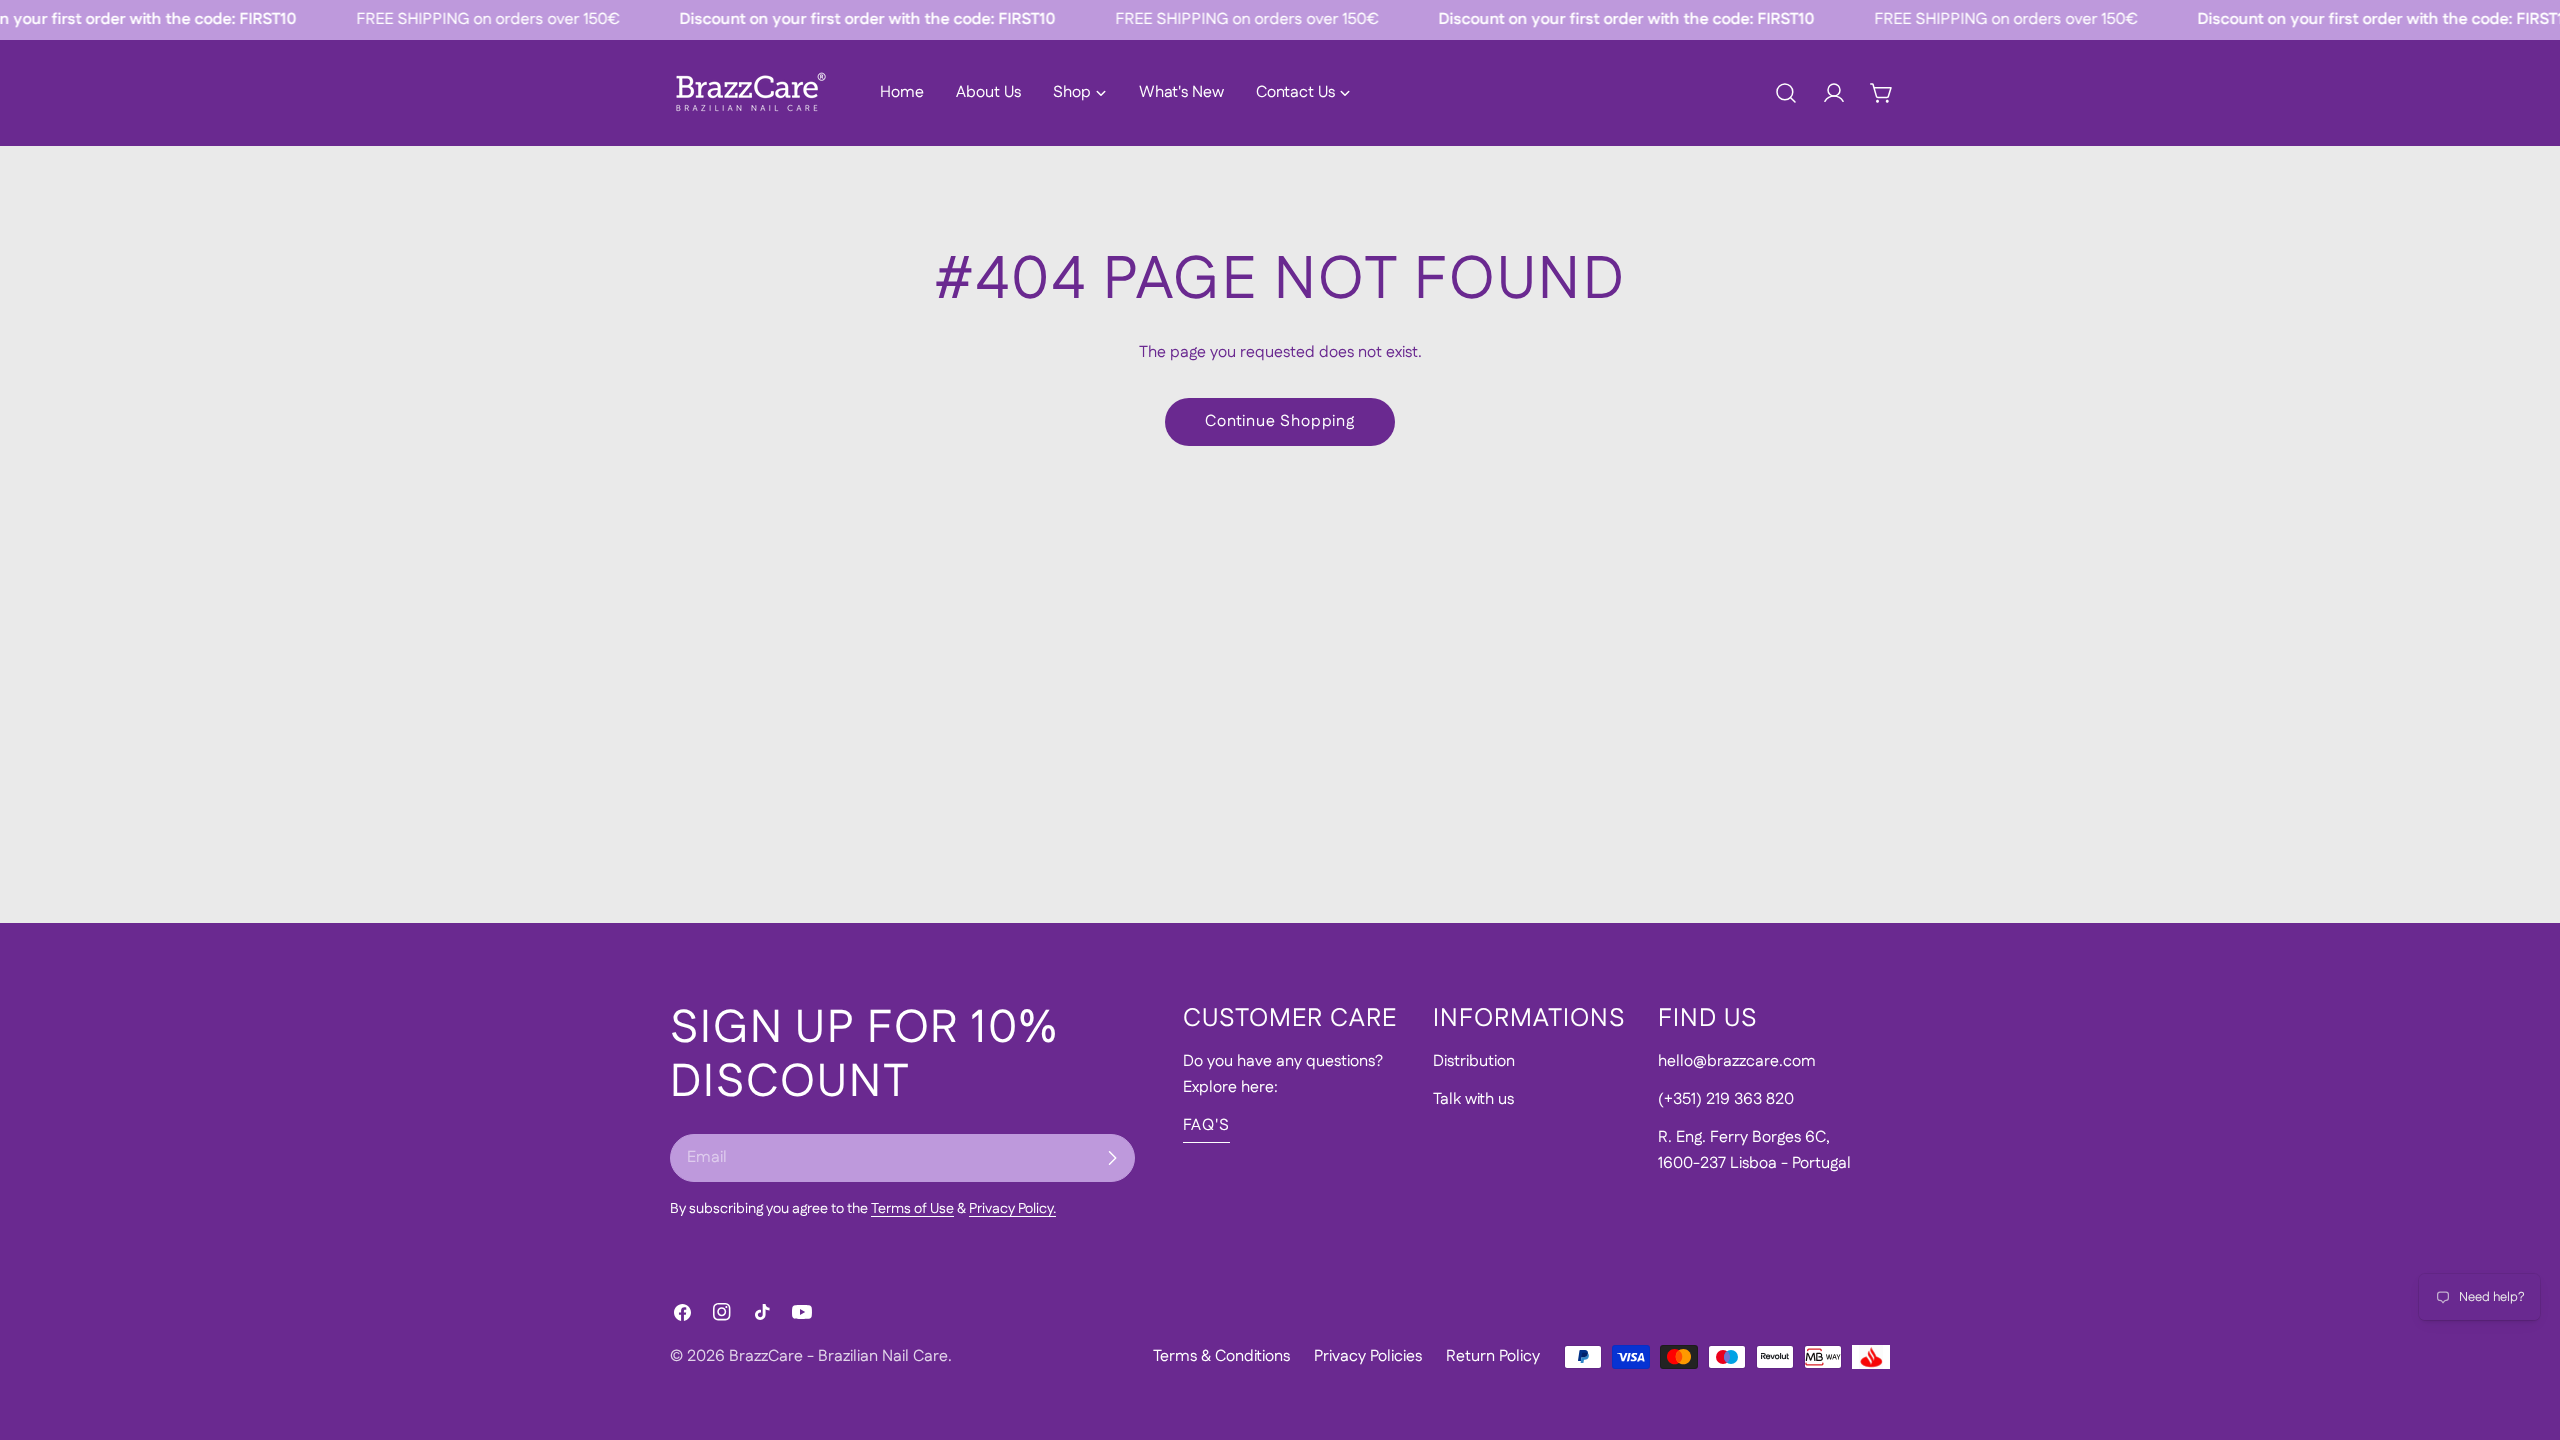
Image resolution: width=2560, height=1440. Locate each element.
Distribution (1474, 1061)
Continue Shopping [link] (1280, 421)
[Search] (1786, 93)
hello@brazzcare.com (1737, 1061)
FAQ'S (1206, 1125)
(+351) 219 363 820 (1726, 1099)
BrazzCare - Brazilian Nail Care (838, 1356)
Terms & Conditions (1221, 1356)
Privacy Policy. (1012, 1209)
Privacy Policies (1368, 1356)
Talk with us (1473, 1099)
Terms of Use (912, 1209)
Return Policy (1493, 1356)
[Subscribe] (1112, 1158)
